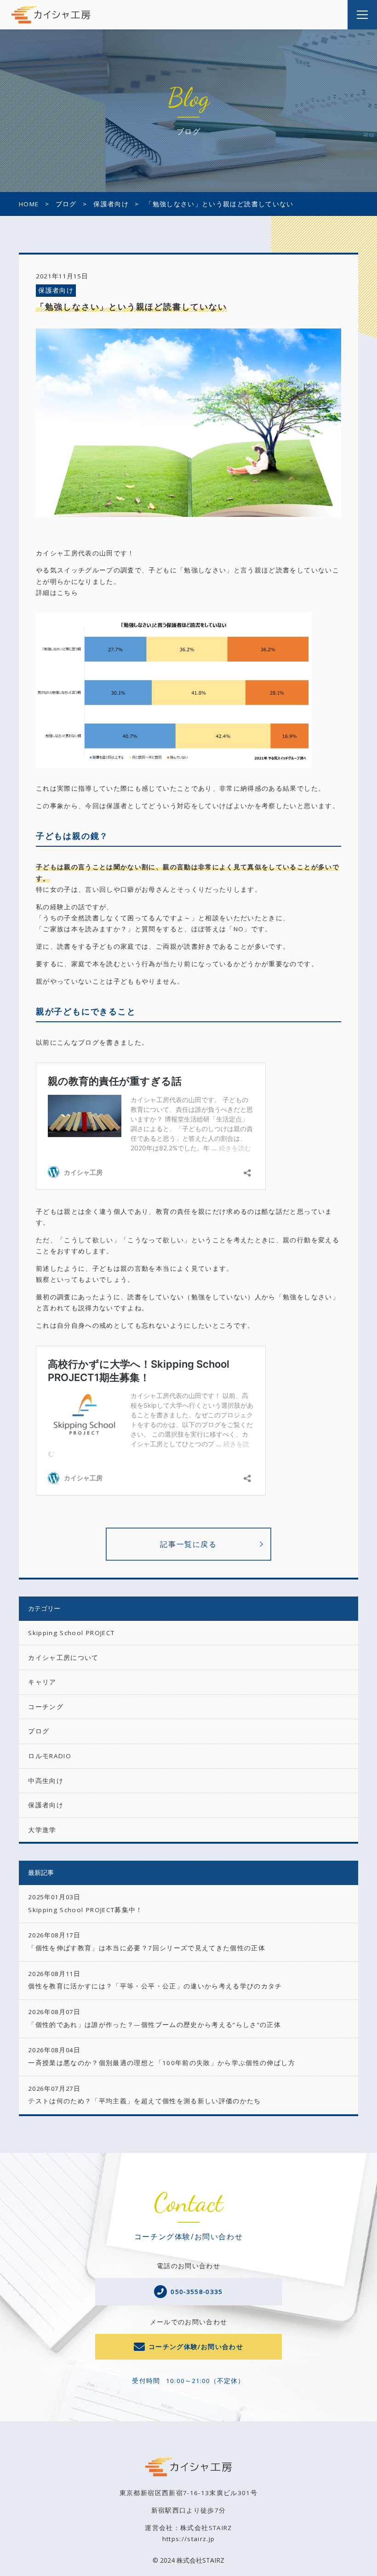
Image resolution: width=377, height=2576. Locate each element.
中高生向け (46, 1781)
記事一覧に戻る (188, 1544)
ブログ (39, 1731)
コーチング (46, 1707)
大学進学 (42, 1830)
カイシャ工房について (63, 1658)
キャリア (42, 1682)
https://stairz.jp (189, 2539)
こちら (68, 593)
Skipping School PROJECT (71, 1633)
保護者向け (56, 290)
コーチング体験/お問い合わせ (196, 2347)
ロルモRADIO (50, 1756)
